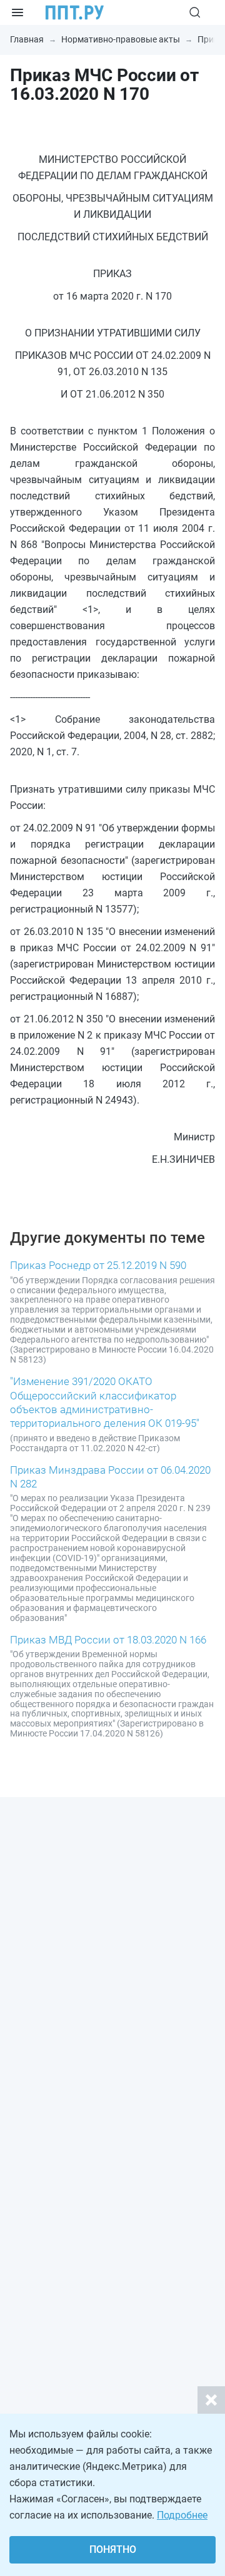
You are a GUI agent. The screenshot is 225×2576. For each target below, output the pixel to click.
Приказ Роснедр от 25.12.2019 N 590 (98, 1265)
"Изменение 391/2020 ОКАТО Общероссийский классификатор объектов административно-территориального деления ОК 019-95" (105, 1402)
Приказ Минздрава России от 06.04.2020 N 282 (110, 1477)
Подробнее (182, 2515)
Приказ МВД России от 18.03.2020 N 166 (108, 1640)
